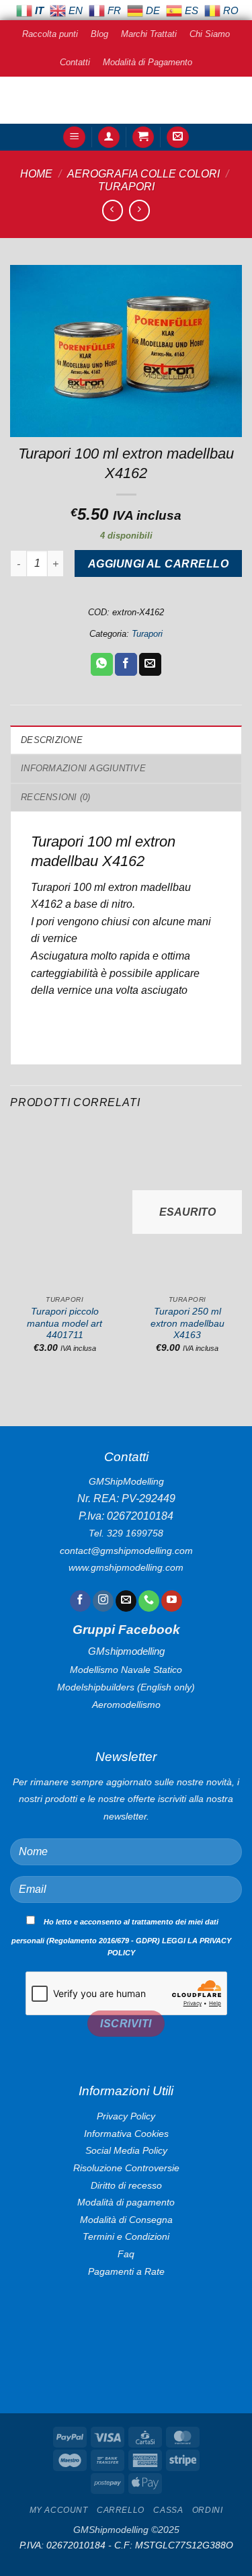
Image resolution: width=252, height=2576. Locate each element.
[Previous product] (139, 210)
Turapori (126, 187)
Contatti (75, 62)
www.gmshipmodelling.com (126, 1567)
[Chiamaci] (149, 1601)
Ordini (208, 2510)
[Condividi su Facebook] (126, 664)
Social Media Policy (126, 2150)
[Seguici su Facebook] (80, 1601)
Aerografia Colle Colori (143, 174)
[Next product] (113, 210)
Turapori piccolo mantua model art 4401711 (65, 1323)
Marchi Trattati (149, 34)
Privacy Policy (126, 2116)
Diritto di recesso (126, 2185)
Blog (99, 34)
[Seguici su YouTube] (172, 1601)
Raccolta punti (50, 34)
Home (36, 174)
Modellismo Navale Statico (126, 1670)
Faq (126, 2254)
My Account (59, 2510)
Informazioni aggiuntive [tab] (83, 768)
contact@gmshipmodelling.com (126, 1551)
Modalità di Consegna (126, 2220)
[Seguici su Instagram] (103, 1601)
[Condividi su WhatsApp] (102, 664)
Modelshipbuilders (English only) (126, 1687)
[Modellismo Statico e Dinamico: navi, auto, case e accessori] (126, 100)
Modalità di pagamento (126, 2202)
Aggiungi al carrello (158, 564)
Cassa (168, 2510)
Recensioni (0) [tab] (56, 797)
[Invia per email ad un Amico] (150, 664)
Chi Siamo (210, 34)
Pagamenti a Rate (126, 2271)
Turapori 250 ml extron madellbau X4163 (187, 1323)
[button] (74, 138)
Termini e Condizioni (126, 2236)
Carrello (121, 2510)
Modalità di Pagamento (148, 62)
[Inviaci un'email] (126, 1601)
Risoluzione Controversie (126, 2168)
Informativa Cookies (126, 2134)
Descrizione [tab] (52, 740)
